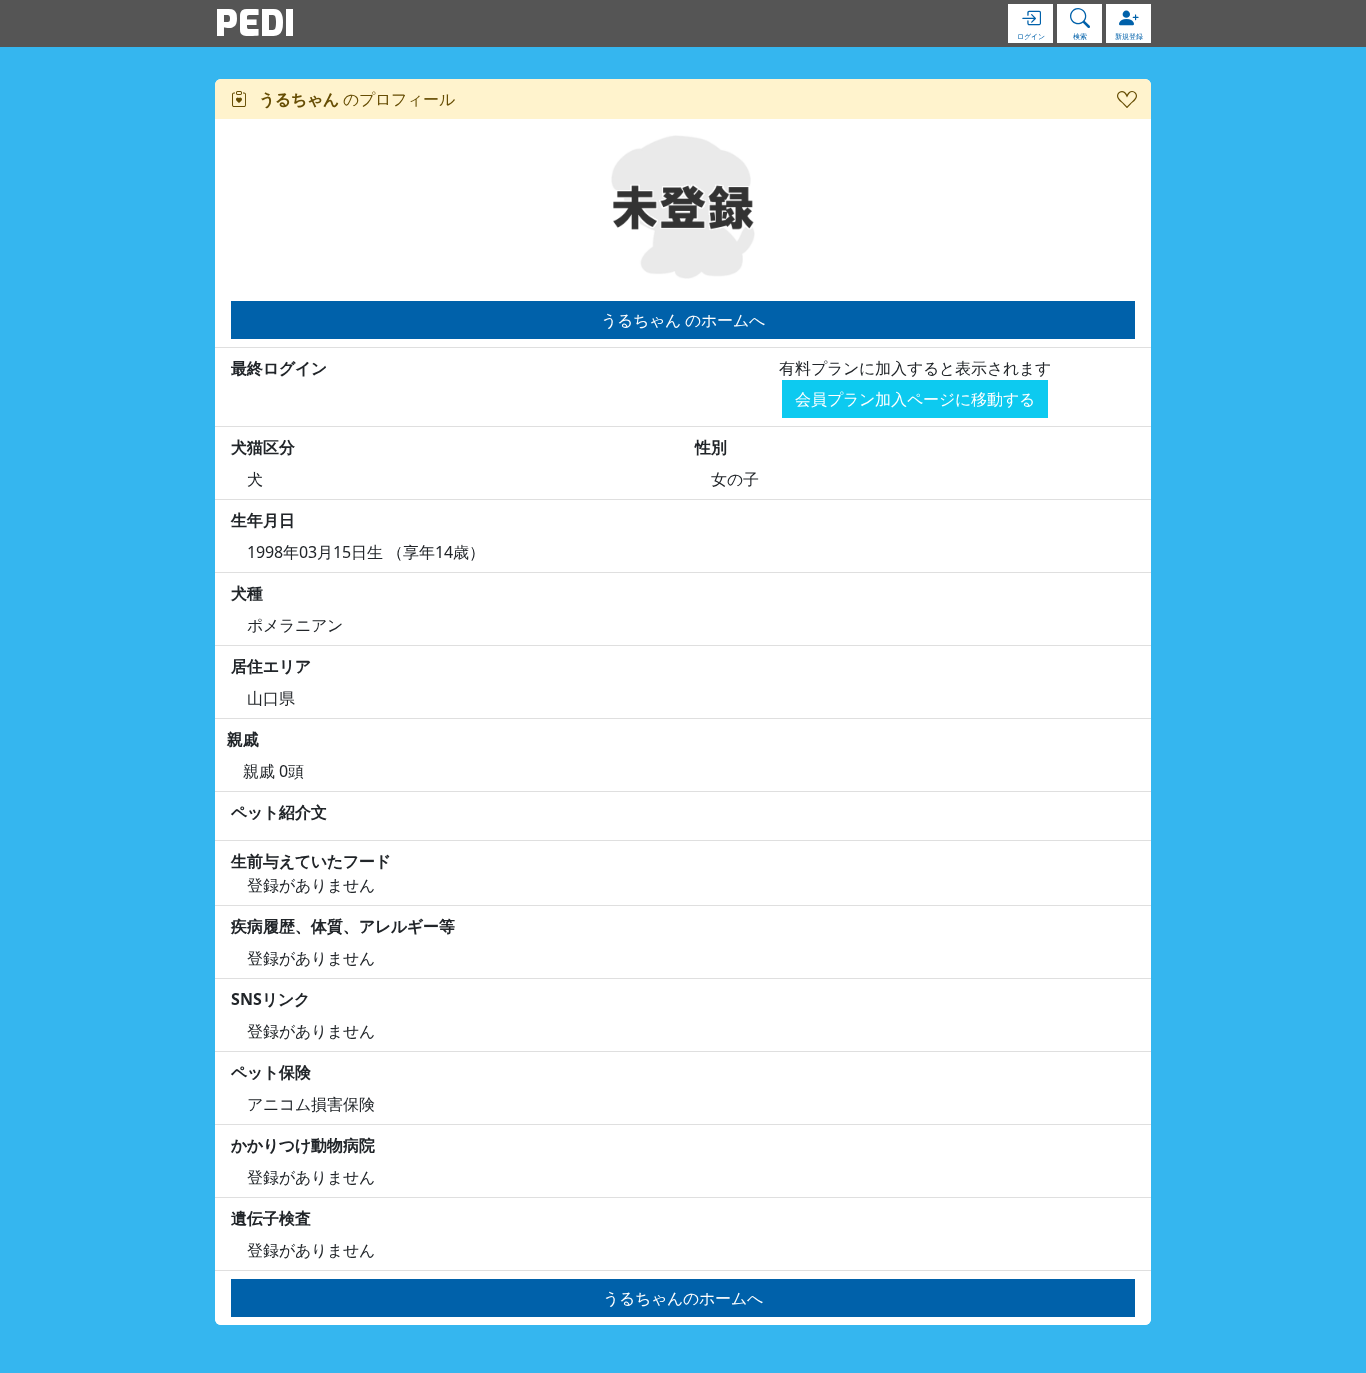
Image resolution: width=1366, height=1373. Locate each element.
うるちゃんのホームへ (683, 1298)
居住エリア (271, 666)
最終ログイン (279, 368)
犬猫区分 (263, 447)
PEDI (255, 23)
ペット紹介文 (279, 812)
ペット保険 (271, 1072)
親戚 (243, 739)
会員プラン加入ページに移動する (915, 399)
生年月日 (263, 520)
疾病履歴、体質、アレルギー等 (343, 926)
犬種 (247, 593)
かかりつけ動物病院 (303, 1145)
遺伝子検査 (271, 1218)
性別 (711, 447)
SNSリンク (270, 999)
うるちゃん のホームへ (683, 320)
